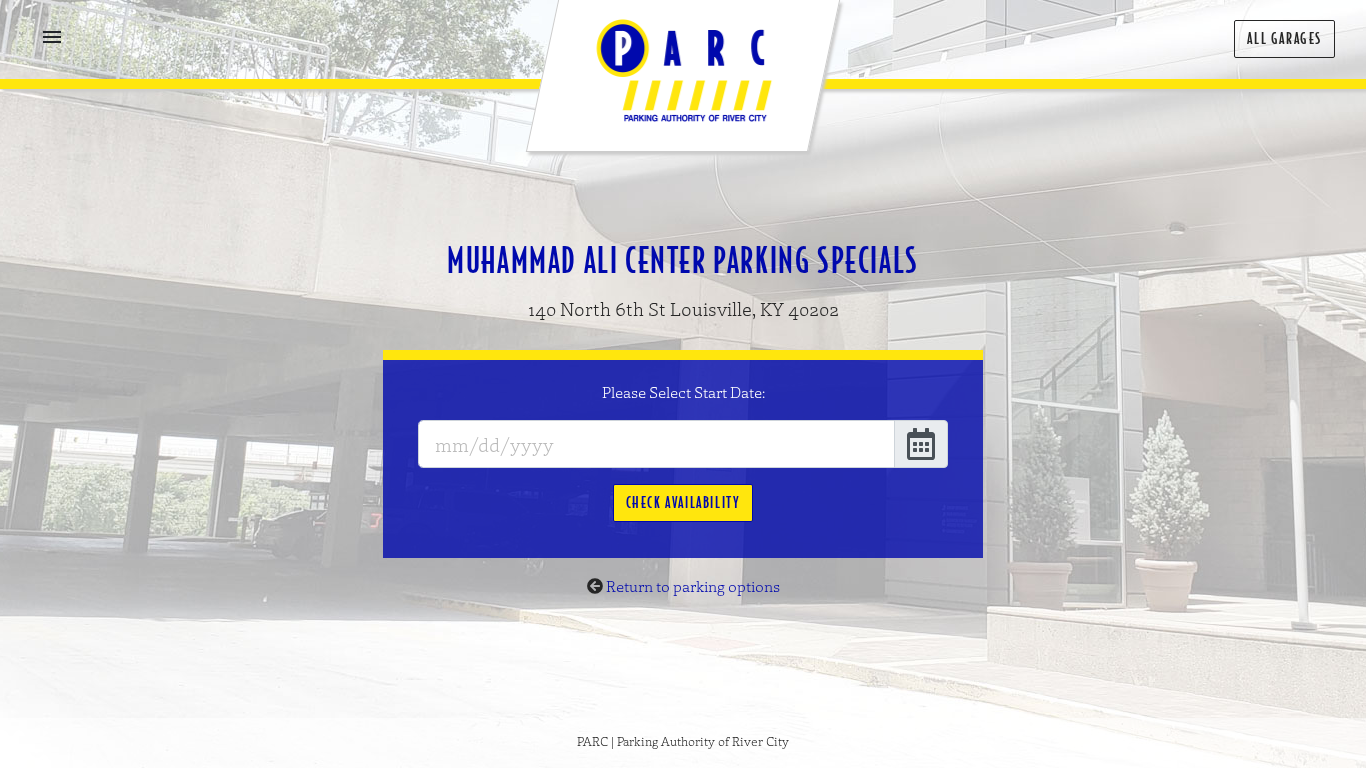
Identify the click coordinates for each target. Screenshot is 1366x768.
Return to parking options (693, 586)
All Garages (1284, 38)
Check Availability (683, 502)
